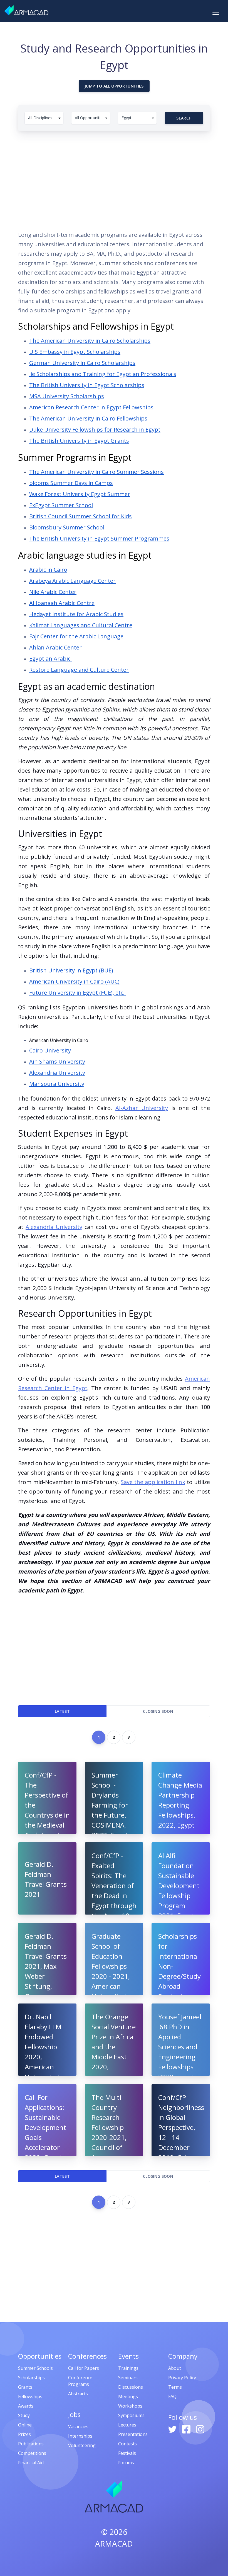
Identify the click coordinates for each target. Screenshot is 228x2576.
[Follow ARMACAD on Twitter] (173, 2429)
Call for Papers (84, 2368)
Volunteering (82, 2445)
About (175, 2368)
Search (184, 118)
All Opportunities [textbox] (90, 118)
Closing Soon (158, 1711)
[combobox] (44, 118)
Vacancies (78, 2426)
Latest (62, 1711)
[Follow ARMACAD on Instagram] (200, 2429)
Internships (80, 2436)
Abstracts (78, 2394)
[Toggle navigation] (216, 12)
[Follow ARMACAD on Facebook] (187, 2429)
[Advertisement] (114, 178)
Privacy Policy (182, 2378)
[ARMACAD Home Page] (26, 10)
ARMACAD (114, 2543)
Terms (175, 2387)
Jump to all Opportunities (114, 86)
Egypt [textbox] (127, 118)
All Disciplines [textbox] (40, 118)
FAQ (172, 2396)
